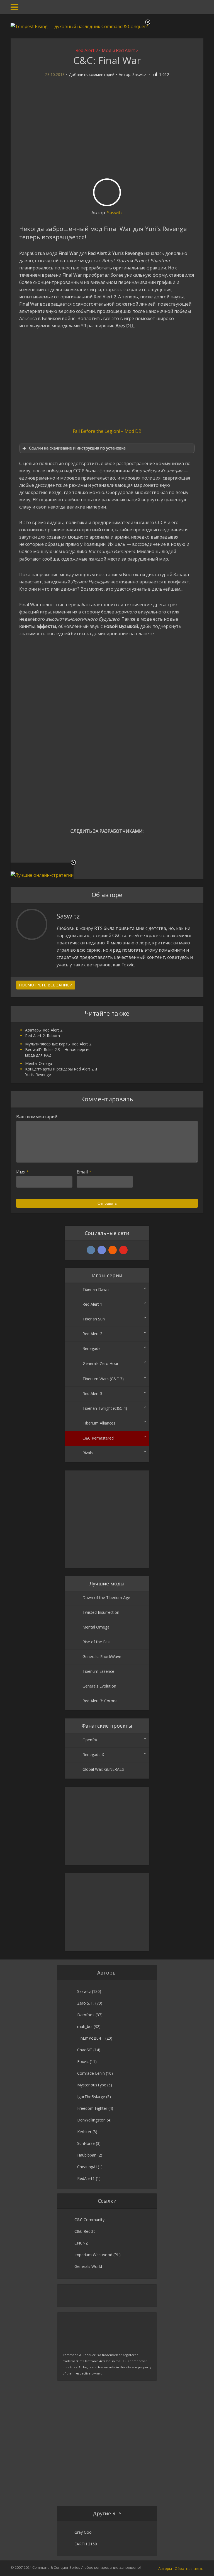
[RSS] (113, 1250)
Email (84, 1172)
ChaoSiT (85, 2050)
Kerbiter (84, 2132)
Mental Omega (39, 1063)
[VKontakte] (91, 1250)
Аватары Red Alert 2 (44, 1030)
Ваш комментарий (37, 1117)
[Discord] (102, 1250)
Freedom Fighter (92, 2108)
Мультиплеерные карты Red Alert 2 (58, 1044)
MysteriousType (92, 2085)
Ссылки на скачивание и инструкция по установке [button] (77, 448)
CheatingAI (87, 2167)
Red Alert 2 (87, 50)
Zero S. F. (86, 2003)
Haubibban (87, 2155)
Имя (23, 1172)
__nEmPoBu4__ (91, 2038)
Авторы (165, 2568)
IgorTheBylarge (91, 2097)
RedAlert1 (86, 2178)
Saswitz (139, 75)
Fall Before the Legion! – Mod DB (107, 431)
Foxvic (83, 2061)
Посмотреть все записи (46, 985)
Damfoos (86, 2015)
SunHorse (86, 2143)
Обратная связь (189, 2568)
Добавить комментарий (92, 75)
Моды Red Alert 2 (120, 50)
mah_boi (85, 2026)
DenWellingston (91, 2120)
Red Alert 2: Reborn (42, 1036)
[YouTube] (123, 1250)
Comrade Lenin (91, 2073)
